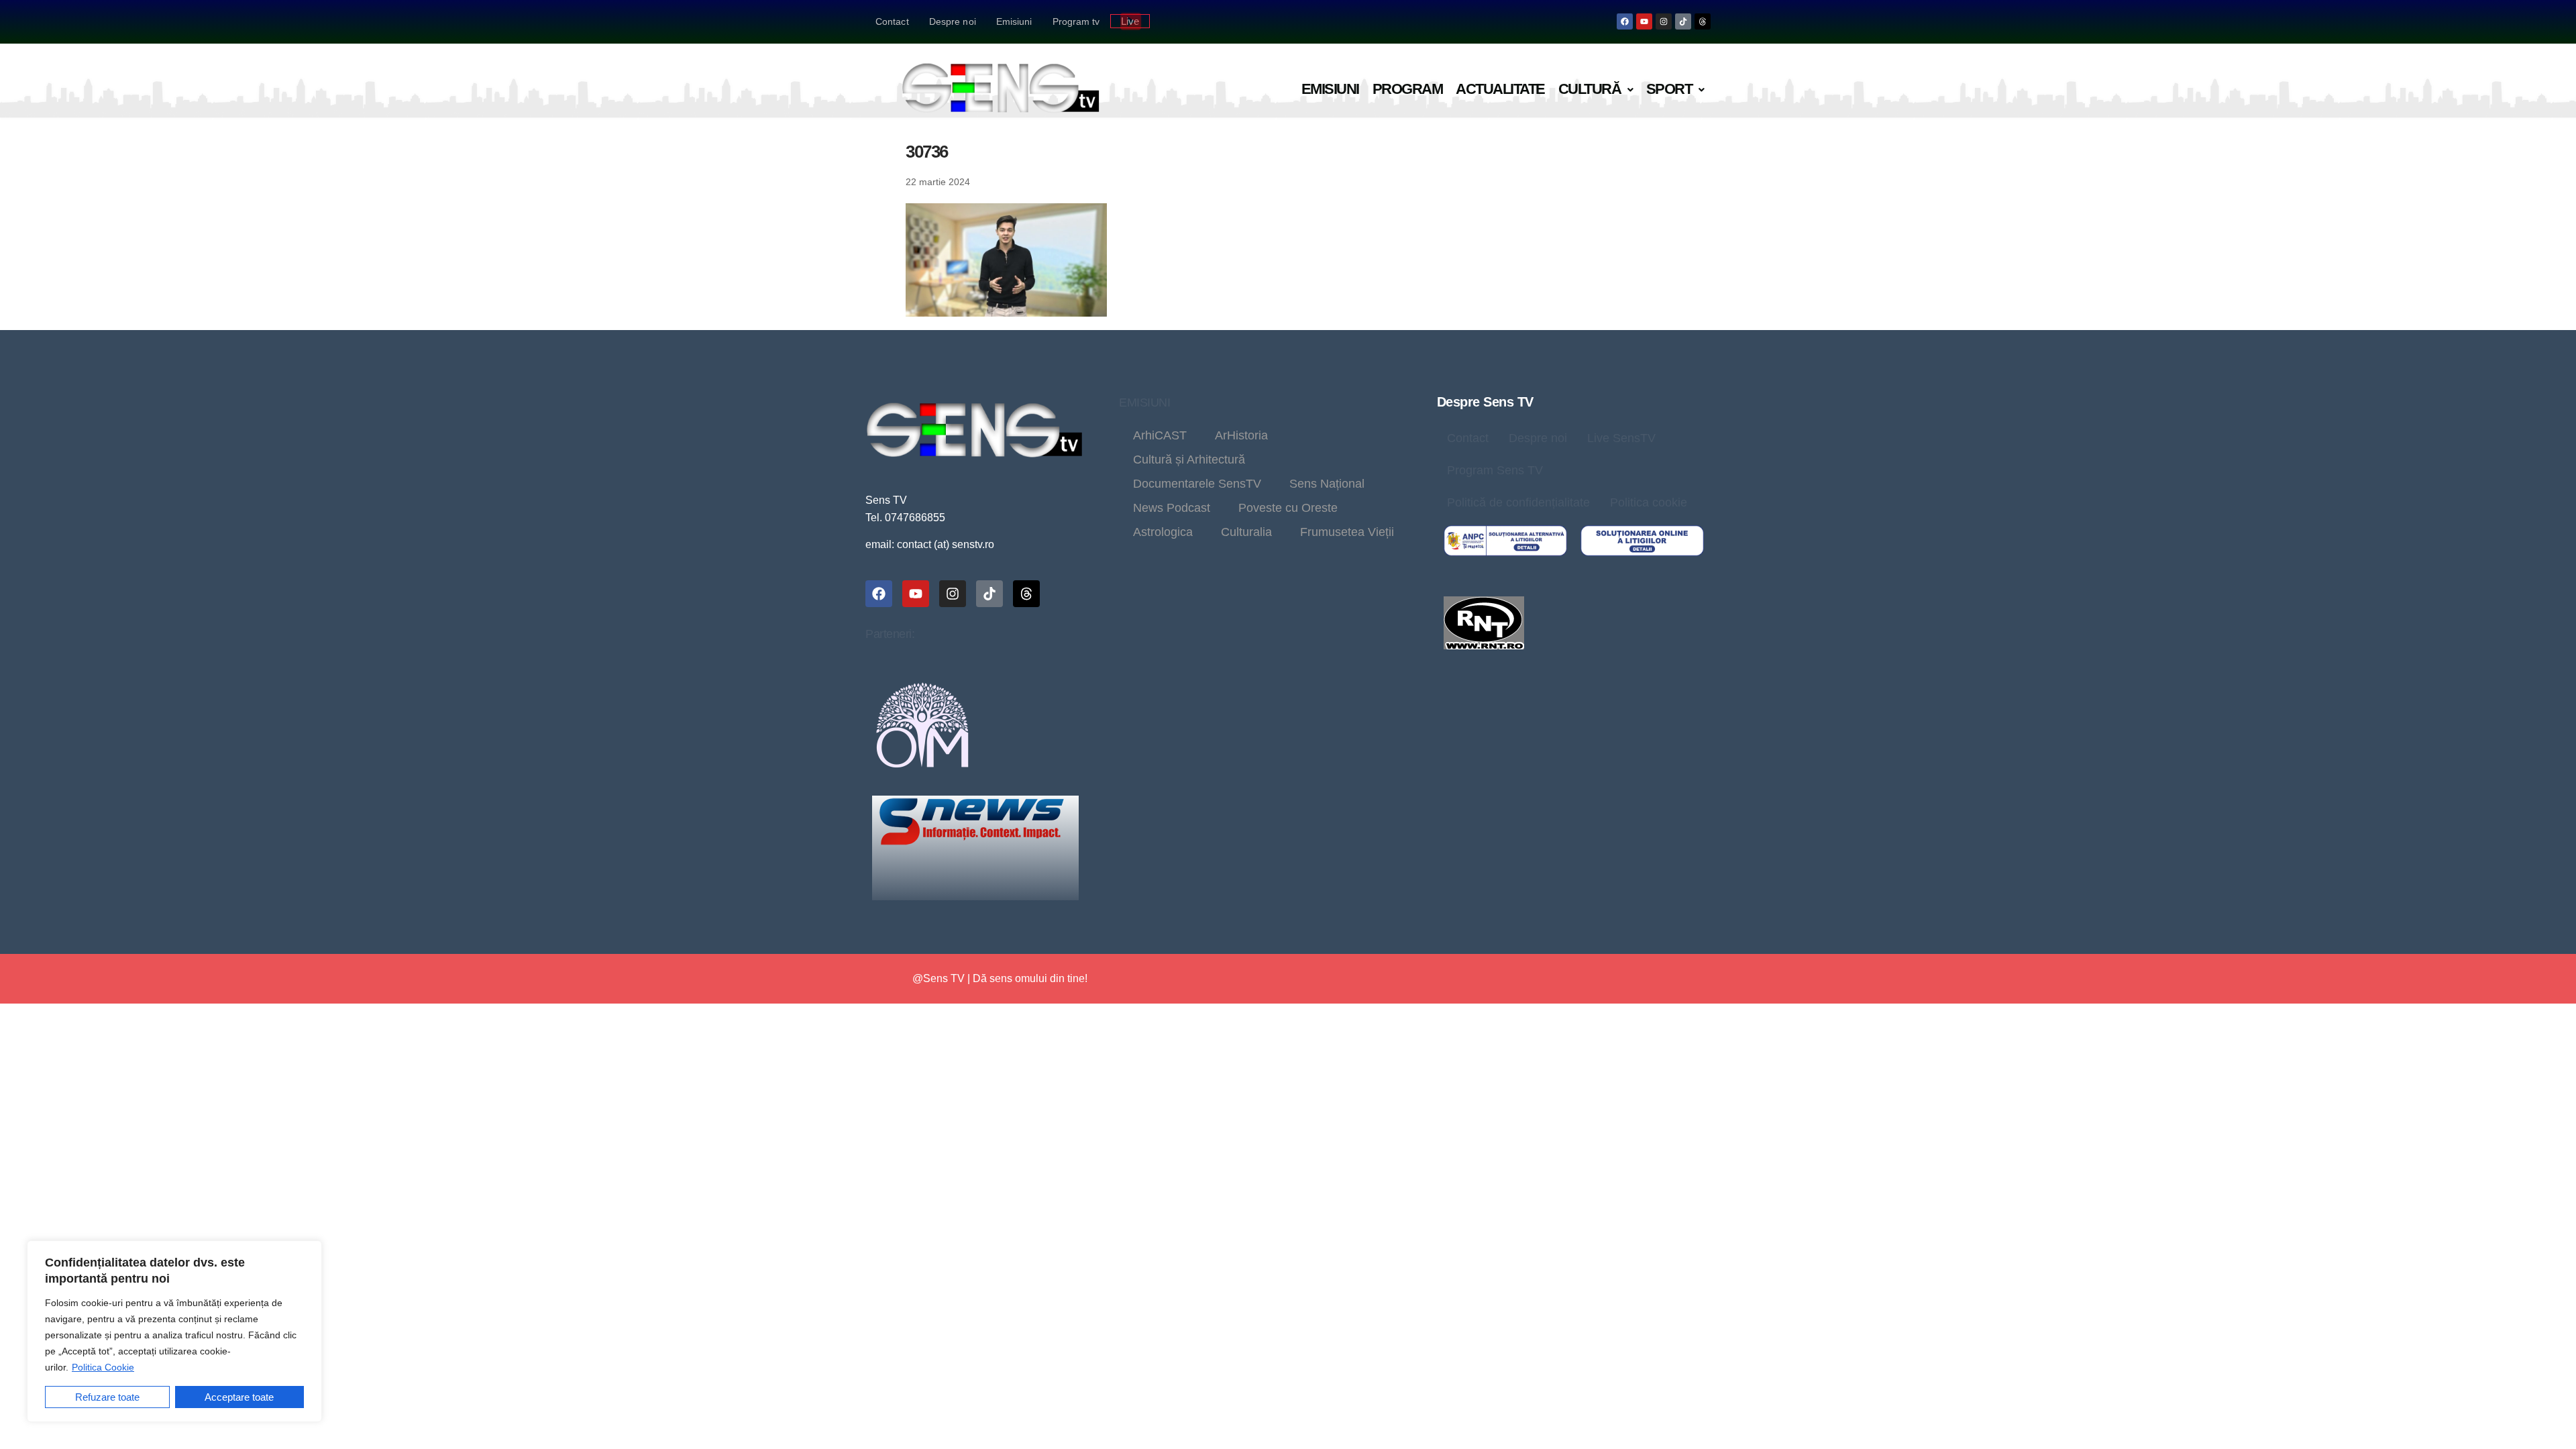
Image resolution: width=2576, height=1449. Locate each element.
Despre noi (953, 21)
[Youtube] (1644, 21)
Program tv (1076, 21)
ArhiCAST (1160, 435)
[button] (1596, 90)
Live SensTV (1621, 438)
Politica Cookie (103, 1367)
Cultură (1590, 89)
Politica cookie (1649, 502)
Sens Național (1327, 484)
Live (1130, 21)
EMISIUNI (1144, 402)
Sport (1669, 89)
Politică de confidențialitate (1518, 502)
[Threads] (1703, 21)
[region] (174, 1331)
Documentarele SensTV (1197, 484)
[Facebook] (1625, 21)
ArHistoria (1241, 435)
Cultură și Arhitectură (1189, 460)
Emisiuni (1014, 21)
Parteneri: (890, 634)
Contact (892, 21)
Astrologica (1163, 532)
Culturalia (1246, 532)
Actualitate (1500, 89)
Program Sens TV (1495, 470)
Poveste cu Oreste (1288, 508)
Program (1408, 89)
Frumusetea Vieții (1347, 532)
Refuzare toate (107, 1397)
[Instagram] (1664, 21)
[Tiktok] (1683, 21)
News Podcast (1172, 508)
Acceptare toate (239, 1397)
